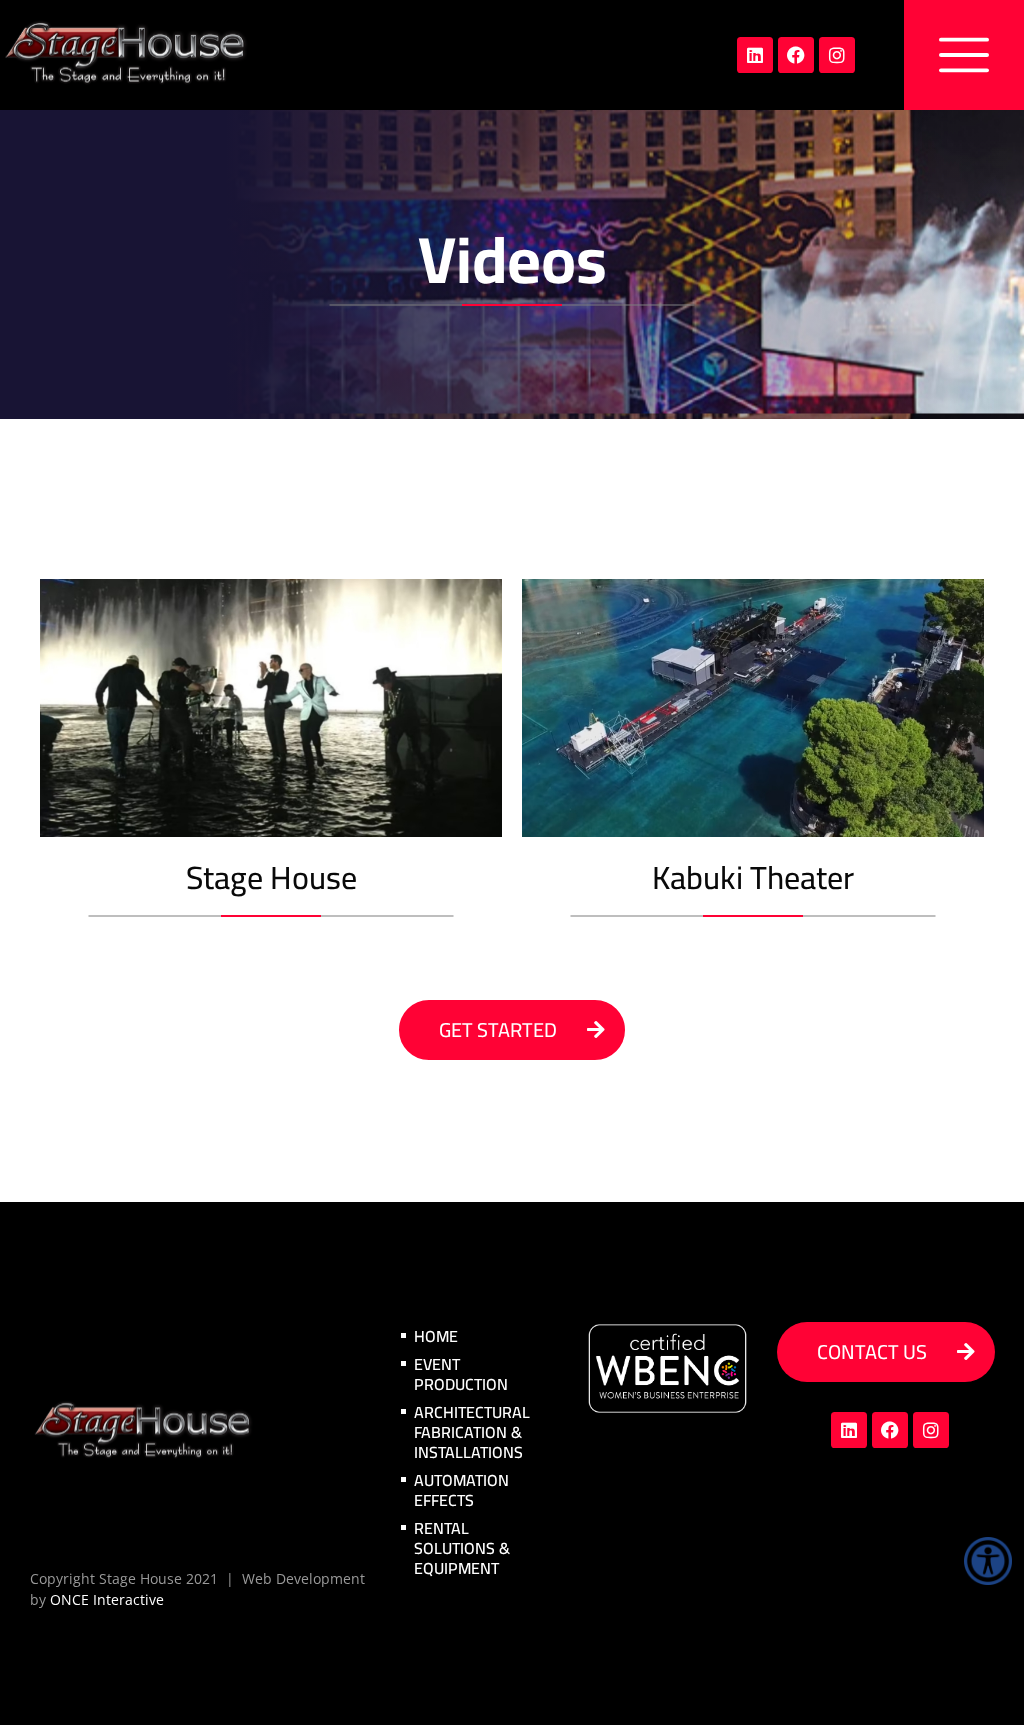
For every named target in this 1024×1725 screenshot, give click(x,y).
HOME (436, 1336)
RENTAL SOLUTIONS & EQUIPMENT (462, 1548)
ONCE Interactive (107, 1599)
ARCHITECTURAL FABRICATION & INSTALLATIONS (472, 1432)
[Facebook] (796, 55)
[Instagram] (837, 55)
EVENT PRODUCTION (461, 1374)
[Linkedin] (755, 55)
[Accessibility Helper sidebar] (988, 1561)
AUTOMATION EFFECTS (461, 1490)
